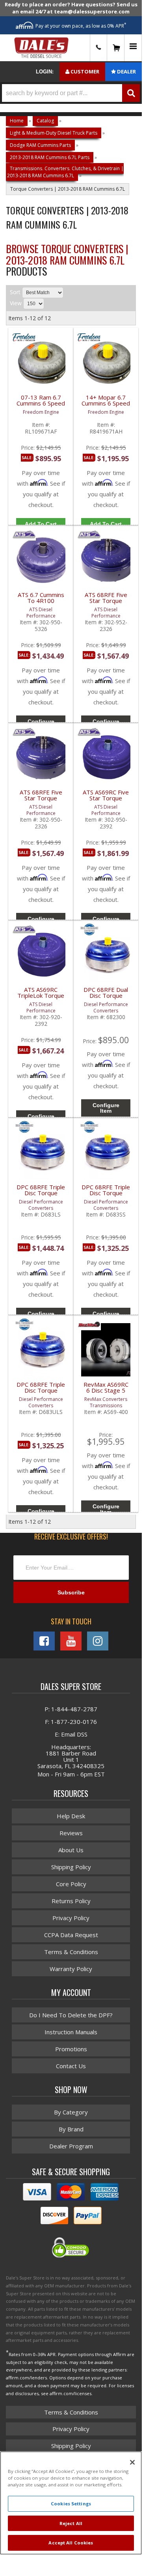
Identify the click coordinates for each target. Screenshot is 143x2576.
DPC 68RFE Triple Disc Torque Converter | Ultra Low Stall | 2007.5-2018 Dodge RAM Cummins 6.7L (41, 1392)
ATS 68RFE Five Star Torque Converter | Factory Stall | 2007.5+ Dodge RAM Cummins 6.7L (41, 800)
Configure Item (106, 1108)
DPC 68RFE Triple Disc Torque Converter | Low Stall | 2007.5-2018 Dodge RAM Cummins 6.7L (41, 1195)
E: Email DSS (71, 1734)
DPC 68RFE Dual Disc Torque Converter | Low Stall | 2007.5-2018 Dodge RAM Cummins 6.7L (106, 997)
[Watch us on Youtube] (71, 1641)
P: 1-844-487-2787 (71, 1709)
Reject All (71, 2523)
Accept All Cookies (71, 2543)
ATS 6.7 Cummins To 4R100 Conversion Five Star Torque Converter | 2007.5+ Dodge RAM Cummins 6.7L (41, 602)
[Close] (132, 2462)
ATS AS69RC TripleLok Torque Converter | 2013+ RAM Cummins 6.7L (41, 997)
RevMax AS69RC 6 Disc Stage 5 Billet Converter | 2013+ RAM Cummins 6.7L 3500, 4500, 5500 (106, 1392)
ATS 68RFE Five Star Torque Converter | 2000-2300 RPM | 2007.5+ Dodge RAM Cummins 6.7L (106, 602)
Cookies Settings (71, 2504)
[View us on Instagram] (98, 1641)
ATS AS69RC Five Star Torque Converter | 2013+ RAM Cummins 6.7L (106, 800)
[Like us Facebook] (44, 1641)
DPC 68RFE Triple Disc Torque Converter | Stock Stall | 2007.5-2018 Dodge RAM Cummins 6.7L (106, 1195)
